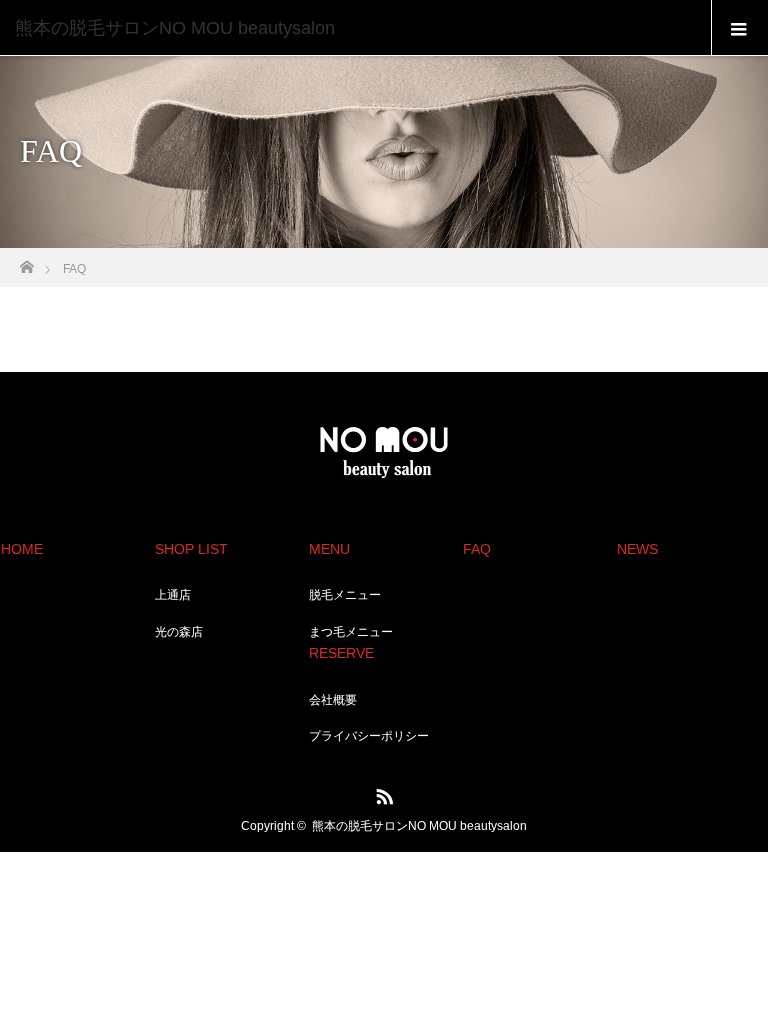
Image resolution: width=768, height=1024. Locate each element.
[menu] (739, 28)
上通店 (173, 595)
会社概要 (333, 700)
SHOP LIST (191, 549)
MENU (329, 549)
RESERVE (341, 653)
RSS (382, 793)
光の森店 (179, 632)
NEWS (637, 549)
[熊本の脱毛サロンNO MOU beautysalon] (354, 28)
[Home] (26, 261)
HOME (22, 549)
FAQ (477, 549)
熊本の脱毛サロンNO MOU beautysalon (419, 826)
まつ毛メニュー (351, 632)
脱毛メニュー (345, 595)
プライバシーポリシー (369, 736)
